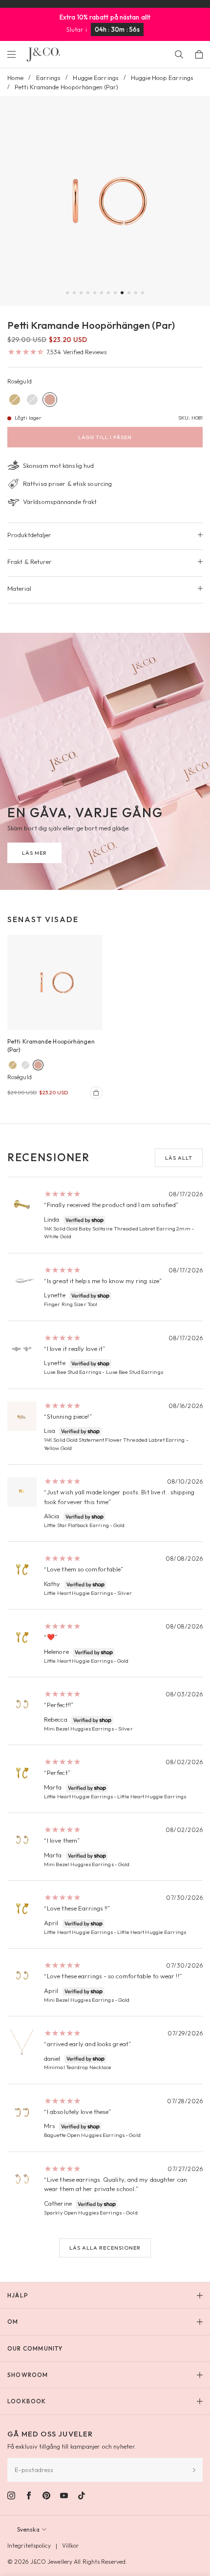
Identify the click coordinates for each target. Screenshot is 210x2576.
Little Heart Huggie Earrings (78, 1593)
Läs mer (34, 853)
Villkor (71, 2546)
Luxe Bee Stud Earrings (73, 1372)
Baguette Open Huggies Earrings (84, 2135)
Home (15, 78)
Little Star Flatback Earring (76, 1525)
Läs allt (179, 1158)
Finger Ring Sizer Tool (71, 1304)
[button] (67, 293)
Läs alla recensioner (105, 2248)
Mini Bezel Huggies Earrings (79, 1729)
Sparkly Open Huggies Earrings (83, 2213)
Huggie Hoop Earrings (162, 78)
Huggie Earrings (96, 78)
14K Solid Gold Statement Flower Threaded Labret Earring (115, 1440)
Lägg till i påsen (105, 437)
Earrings (49, 78)
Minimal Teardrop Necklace (78, 2067)
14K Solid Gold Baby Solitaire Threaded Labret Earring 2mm (117, 1228)
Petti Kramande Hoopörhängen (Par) (51, 1046)
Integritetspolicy (29, 2546)
